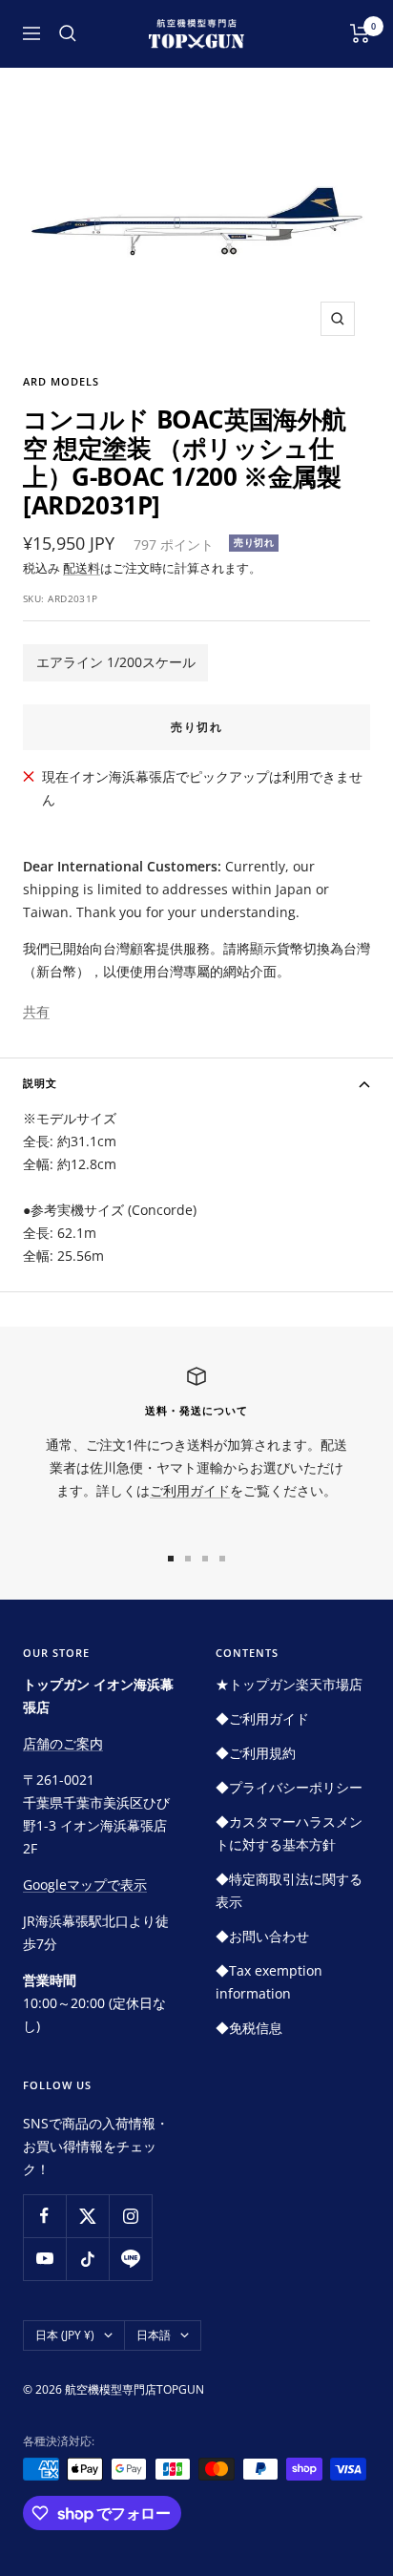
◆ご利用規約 (256, 1753)
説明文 (40, 1083)
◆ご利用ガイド (262, 1718)
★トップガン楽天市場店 (289, 1684)
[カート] (360, 33)
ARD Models (61, 381)
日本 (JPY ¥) (65, 2335)
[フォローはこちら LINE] (130, 2259)
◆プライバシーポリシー (289, 1787)
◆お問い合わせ (262, 1936)
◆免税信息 (249, 2028)
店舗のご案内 (63, 1743)
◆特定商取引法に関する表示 (289, 1890)
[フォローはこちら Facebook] (44, 2216)
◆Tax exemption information (269, 1982)
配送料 (82, 568)
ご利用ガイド (190, 1490)
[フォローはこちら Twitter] (87, 2216)
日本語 (154, 2335)
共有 (36, 1011)
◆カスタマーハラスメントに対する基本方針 (289, 1833)
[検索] (68, 33)
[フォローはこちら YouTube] (44, 2259)
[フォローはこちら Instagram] (130, 2216)
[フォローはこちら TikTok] (87, 2259)
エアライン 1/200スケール (116, 662)
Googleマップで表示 (85, 1885)
